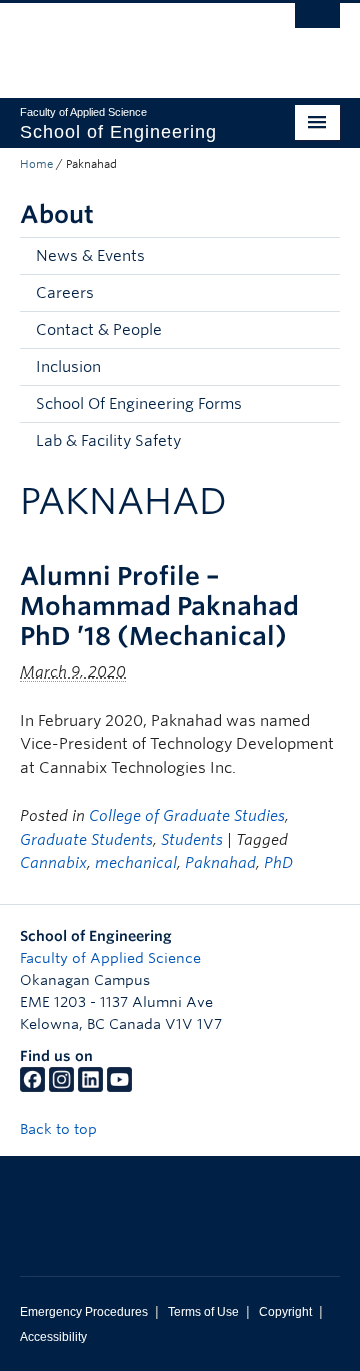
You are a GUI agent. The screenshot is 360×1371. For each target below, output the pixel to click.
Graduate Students (86, 840)
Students (192, 840)
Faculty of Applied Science (110, 958)
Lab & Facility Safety (108, 441)
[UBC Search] (317, 25)
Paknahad (220, 863)
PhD (278, 863)
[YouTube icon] (119, 1087)
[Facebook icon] (32, 1087)
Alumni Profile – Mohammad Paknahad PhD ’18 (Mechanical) (159, 606)
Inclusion (68, 367)
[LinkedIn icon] (90, 1087)
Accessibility (53, 1337)
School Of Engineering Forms (139, 404)
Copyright (285, 1312)
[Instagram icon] (61, 1087)
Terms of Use (203, 1312)
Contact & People (99, 330)
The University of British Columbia (132, 41)
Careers (65, 293)
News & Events (90, 256)
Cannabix (53, 863)
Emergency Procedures (84, 1312)
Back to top (60, 1129)
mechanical (136, 863)
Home (36, 164)
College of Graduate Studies (187, 816)
